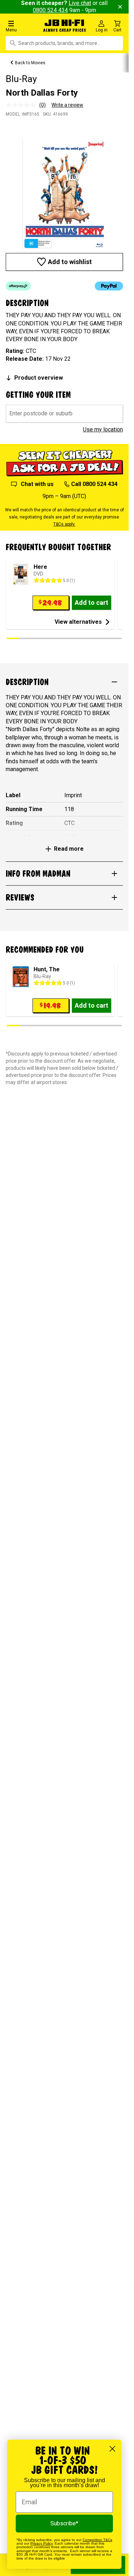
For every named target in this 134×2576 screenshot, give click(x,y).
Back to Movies (30, 63)
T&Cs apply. (64, 524)
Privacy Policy (41, 2543)
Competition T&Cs (97, 2540)
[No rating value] (23, 105)
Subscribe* (64, 2523)
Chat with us (37, 484)
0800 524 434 (50, 10)
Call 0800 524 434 (94, 484)
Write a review (67, 105)
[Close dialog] (112, 2449)
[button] (22, 26)
